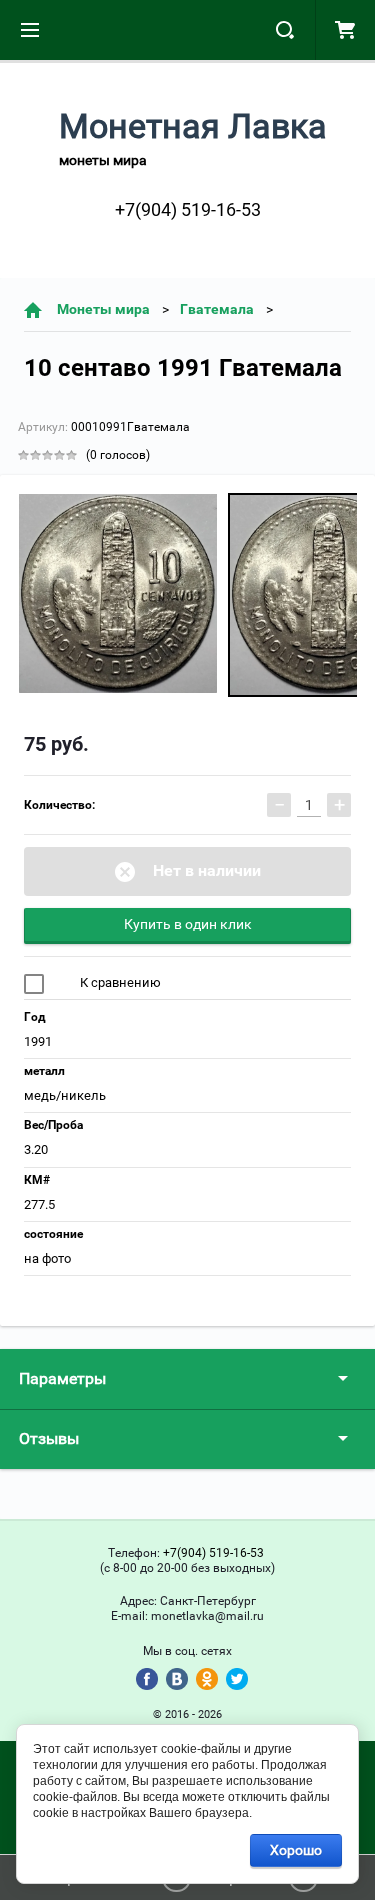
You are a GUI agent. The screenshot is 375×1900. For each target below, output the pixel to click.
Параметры (62, 1378)
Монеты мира (103, 309)
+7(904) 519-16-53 (188, 209)
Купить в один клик (188, 924)
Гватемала (217, 309)
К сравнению (119, 982)
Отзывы (49, 1438)
